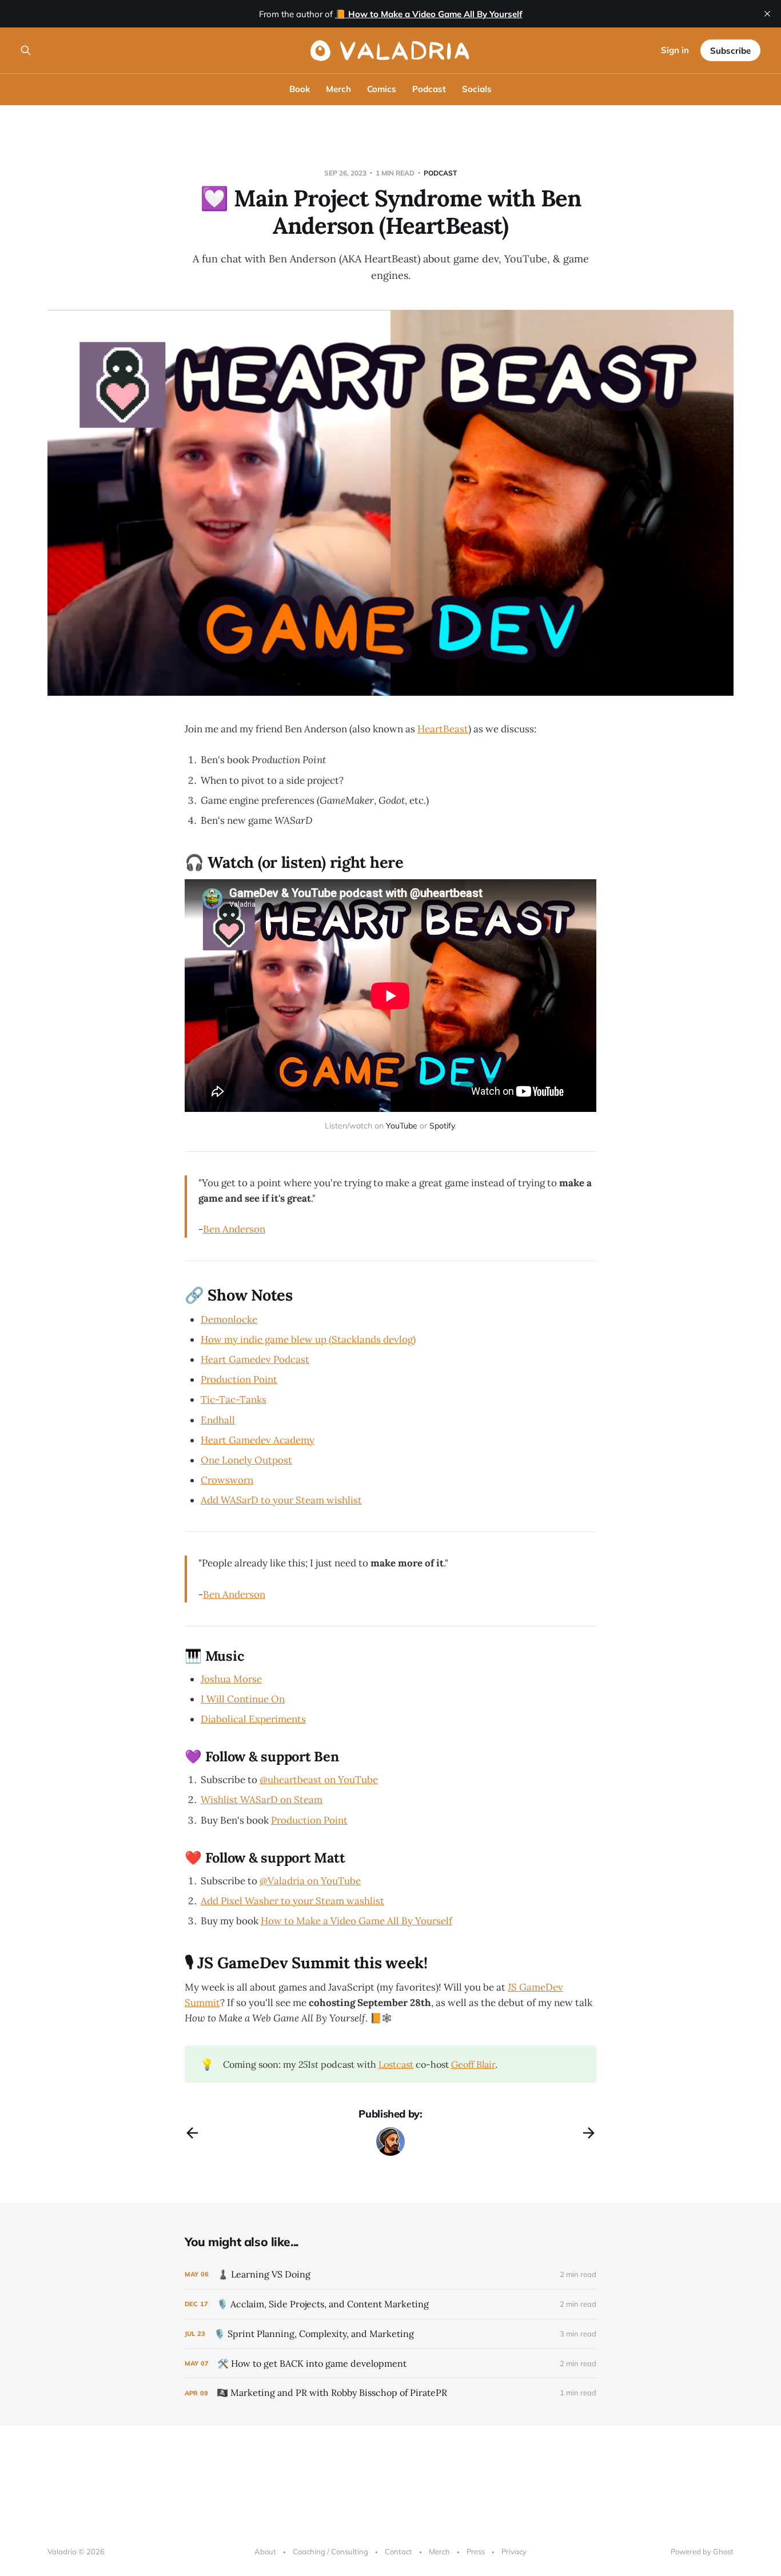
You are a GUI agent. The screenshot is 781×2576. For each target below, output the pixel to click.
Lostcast (396, 2064)
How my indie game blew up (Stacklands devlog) (308, 1339)
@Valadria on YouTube (310, 1881)
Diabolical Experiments (253, 1719)
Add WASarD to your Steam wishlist (281, 1500)
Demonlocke (229, 1319)
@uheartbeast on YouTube (319, 1780)
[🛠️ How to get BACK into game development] (390, 2364)
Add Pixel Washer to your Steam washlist (292, 1901)
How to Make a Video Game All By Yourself (356, 1921)
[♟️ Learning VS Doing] (390, 2274)
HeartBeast (443, 729)
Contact (399, 2551)
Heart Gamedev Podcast (255, 1359)
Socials (477, 89)
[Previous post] (192, 2133)
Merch (338, 89)
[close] (767, 14)
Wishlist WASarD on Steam (262, 1800)
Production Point (239, 1379)
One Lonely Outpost (246, 1460)
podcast (440, 173)
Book (300, 89)
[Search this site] (26, 50)
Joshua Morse (231, 1679)
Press (476, 2551)
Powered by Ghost (702, 2551)
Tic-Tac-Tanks (234, 1399)
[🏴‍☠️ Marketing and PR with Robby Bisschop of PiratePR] (390, 2393)
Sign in (675, 50)
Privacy (514, 2551)
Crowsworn (227, 1480)
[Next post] (589, 2133)
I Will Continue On (243, 1699)
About (265, 2551)
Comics (382, 89)
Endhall (218, 1420)
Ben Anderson (234, 1229)
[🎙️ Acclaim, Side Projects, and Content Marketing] (390, 2304)
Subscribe (730, 51)
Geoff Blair (473, 2064)
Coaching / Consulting (330, 2551)
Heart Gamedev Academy (258, 1440)
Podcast (429, 89)
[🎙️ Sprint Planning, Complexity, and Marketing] (390, 2334)
